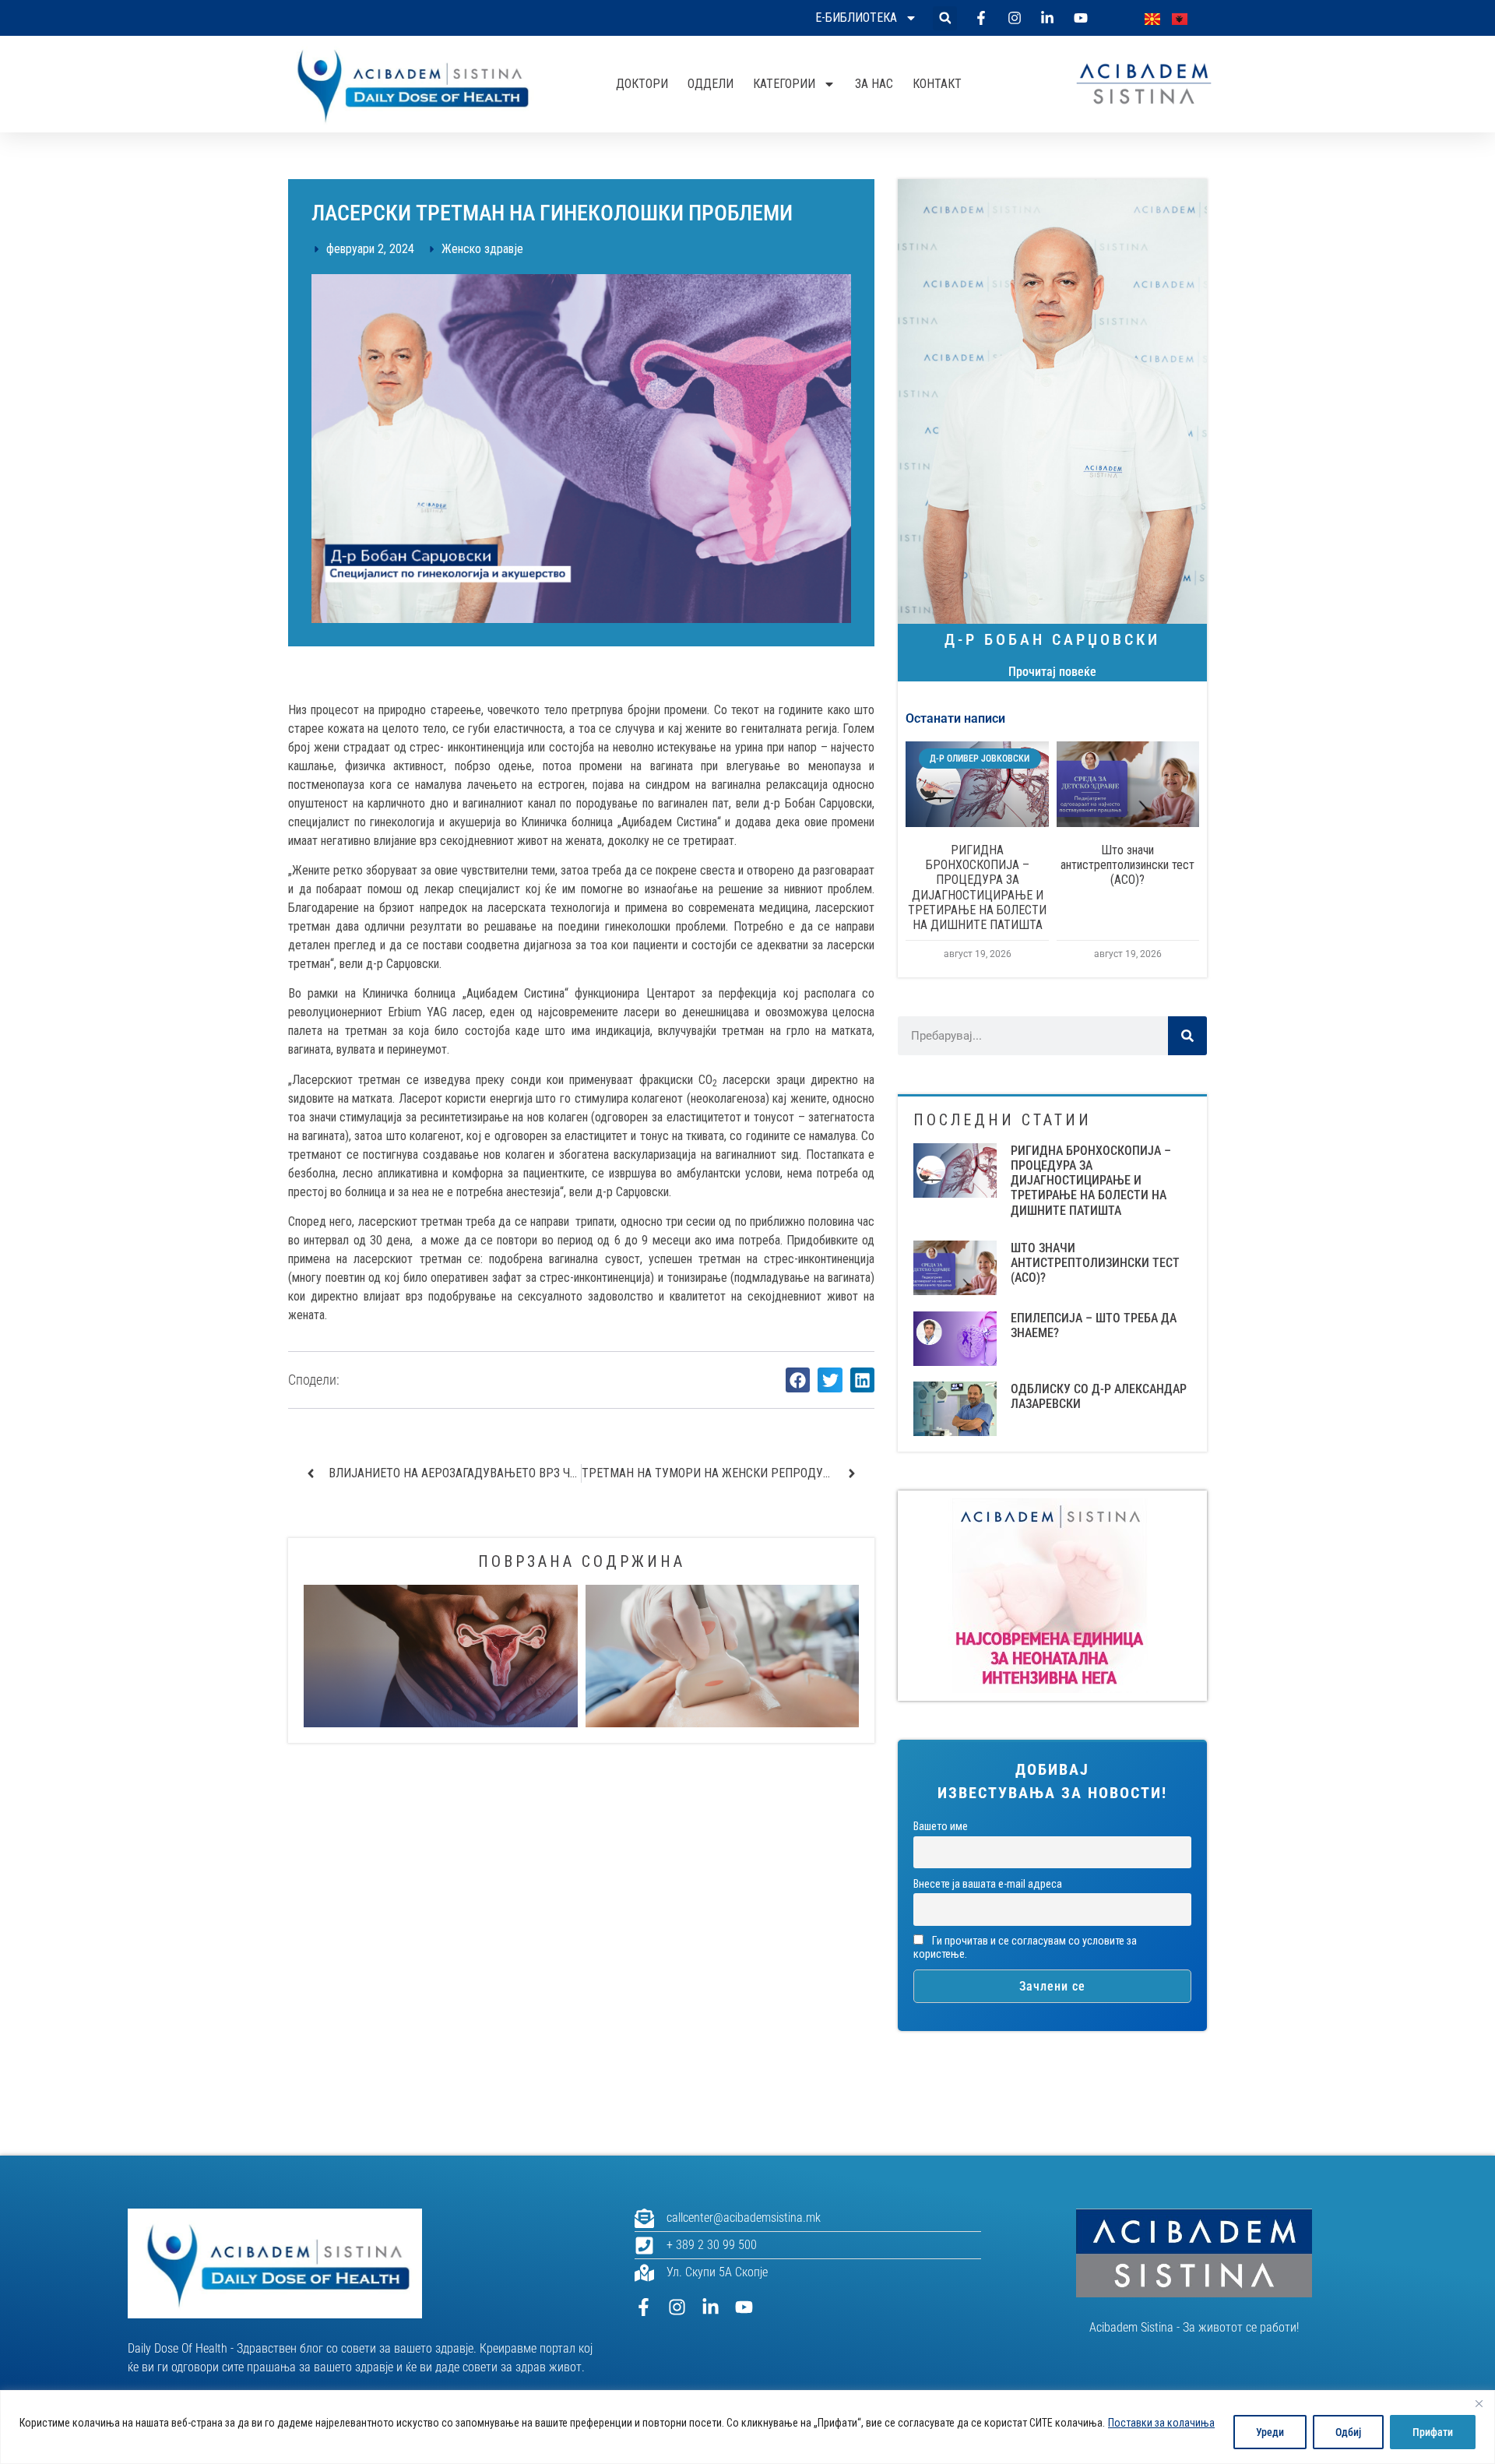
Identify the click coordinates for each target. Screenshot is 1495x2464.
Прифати (1433, 2432)
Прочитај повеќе (1052, 672)
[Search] (1187, 1036)
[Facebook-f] (644, 2307)
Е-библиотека (856, 18)
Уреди (1270, 2432)
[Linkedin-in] (711, 2307)
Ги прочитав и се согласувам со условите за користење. (1025, 1948)
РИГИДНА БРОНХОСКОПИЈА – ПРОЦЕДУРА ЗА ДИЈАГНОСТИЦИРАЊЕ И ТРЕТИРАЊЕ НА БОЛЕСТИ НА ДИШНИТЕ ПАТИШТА (977, 887)
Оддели (711, 84)
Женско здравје (482, 249)
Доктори (642, 84)
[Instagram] (677, 2307)
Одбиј (1348, 2432)
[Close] (1479, 2403)
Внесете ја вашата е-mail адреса (988, 1884)
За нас (874, 84)
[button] (945, 18)
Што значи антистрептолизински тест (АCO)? (1127, 865)
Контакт (937, 84)
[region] (747, 2427)
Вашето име (941, 1827)
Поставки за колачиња (1161, 2423)
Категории (784, 84)
